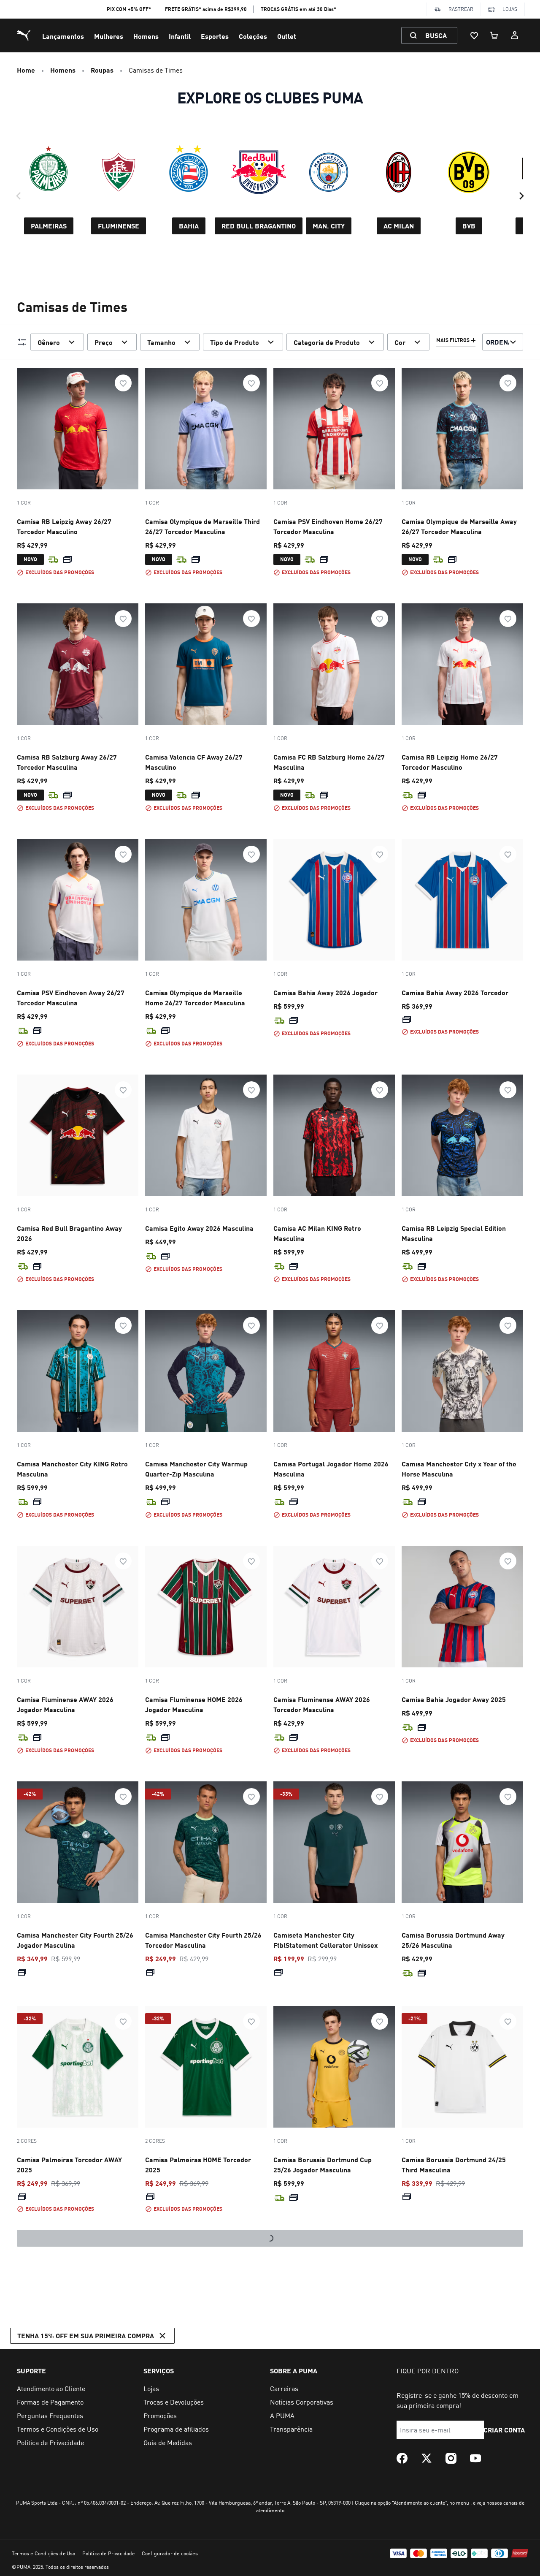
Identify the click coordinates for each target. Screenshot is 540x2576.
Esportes (215, 36)
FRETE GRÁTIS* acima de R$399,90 (206, 9)
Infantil (180, 36)
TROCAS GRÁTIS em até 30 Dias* (298, 9)
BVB (469, 226)
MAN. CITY (329, 226)
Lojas (510, 9)
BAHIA (189, 226)
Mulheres (109, 36)
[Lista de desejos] (474, 35)
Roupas (102, 70)
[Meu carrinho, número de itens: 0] (494, 35)
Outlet (287, 36)
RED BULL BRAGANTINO (259, 226)
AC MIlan (399, 226)
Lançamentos (63, 36)
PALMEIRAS (49, 226)
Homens (146, 36)
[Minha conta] (515, 35)
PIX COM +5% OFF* (129, 9)
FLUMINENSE (119, 226)
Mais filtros (453, 340)
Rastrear (461, 9)
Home (26, 70)
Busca (436, 35)
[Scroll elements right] (521, 196)
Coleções (253, 36)
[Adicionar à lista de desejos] (123, 383)
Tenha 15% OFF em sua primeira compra (86, 2555)
